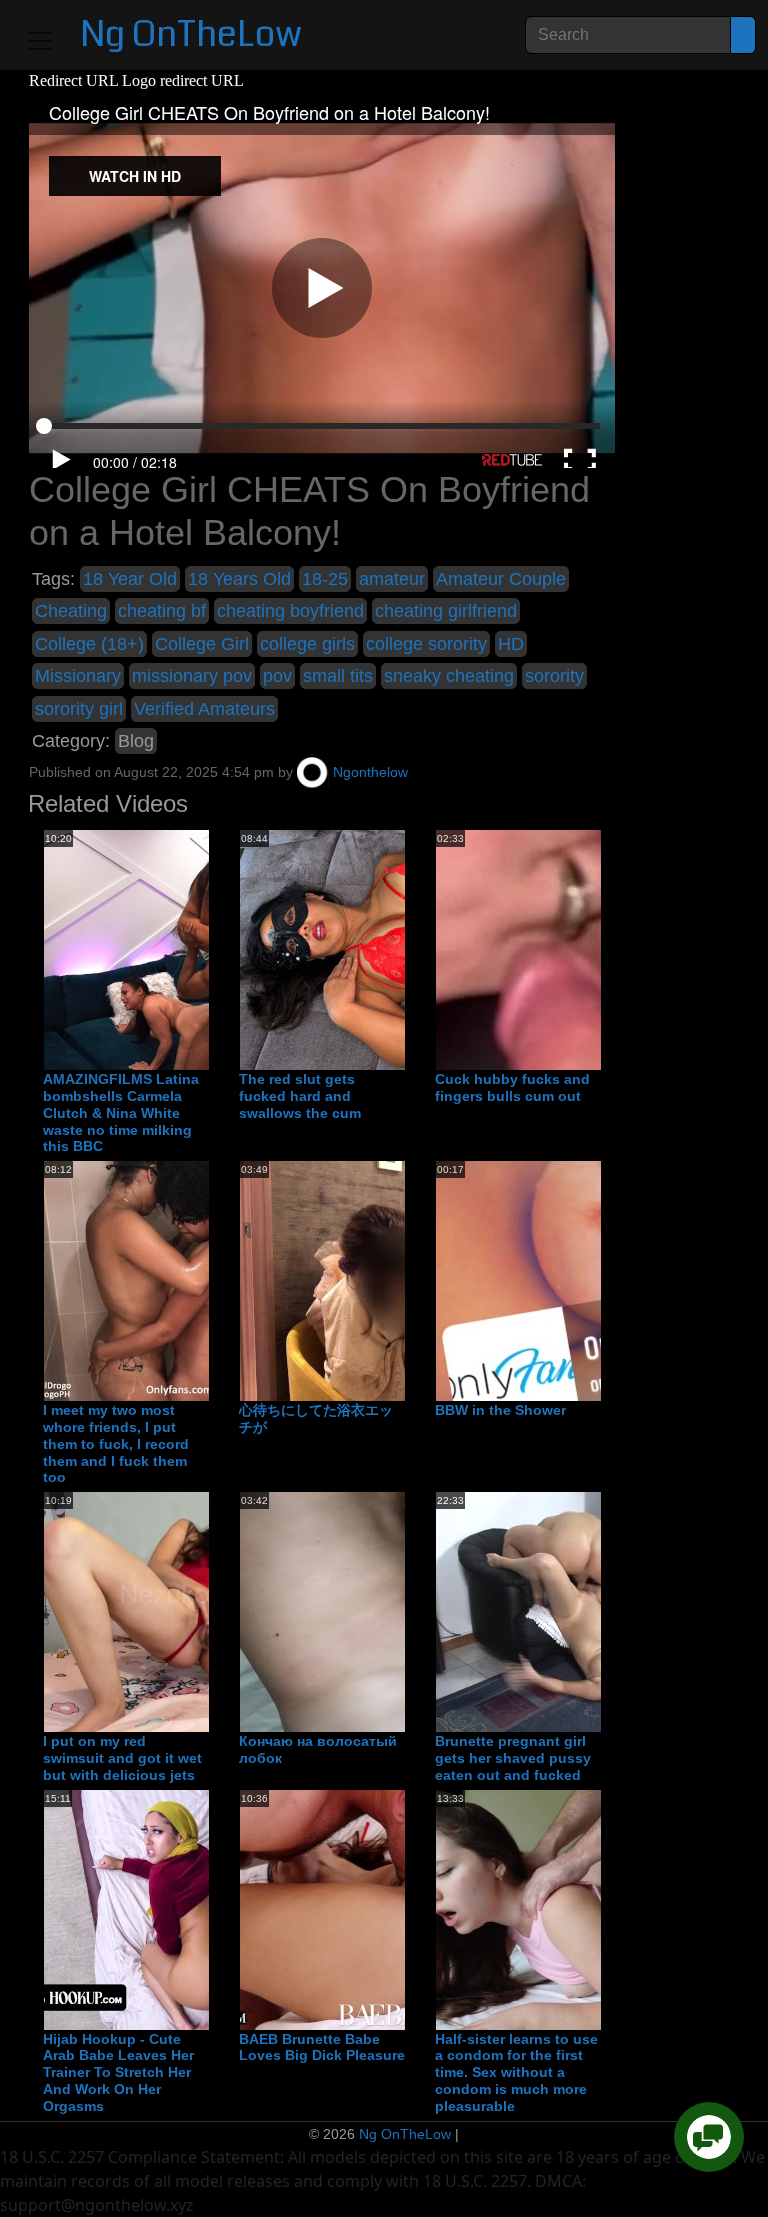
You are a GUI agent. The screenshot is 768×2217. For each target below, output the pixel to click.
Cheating (71, 611)
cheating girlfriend (446, 611)
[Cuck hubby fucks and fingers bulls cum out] (596, 949)
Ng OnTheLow (191, 34)
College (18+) (89, 644)
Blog (136, 741)
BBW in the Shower (500, 1410)
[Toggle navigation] (40, 41)
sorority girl (79, 709)
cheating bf (162, 611)
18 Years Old (239, 579)
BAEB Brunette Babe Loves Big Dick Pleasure (322, 2047)
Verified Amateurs (204, 709)
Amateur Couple (501, 579)
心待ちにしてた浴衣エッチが (316, 1418)
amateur (392, 579)
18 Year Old (130, 579)
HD (511, 644)
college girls (307, 644)
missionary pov (192, 676)
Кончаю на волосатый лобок (318, 1749)
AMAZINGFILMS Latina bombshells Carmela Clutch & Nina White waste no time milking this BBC (121, 1112)
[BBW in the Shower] (596, 1280)
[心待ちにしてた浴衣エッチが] (400, 1280)
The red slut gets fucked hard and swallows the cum (300, 1096)
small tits (338, 676)
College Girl (202, 644)
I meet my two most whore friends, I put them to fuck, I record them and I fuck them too (116, 1443)
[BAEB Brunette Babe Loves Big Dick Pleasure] (400, 1909)
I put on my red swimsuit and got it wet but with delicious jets (122, 1758)
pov (277, 676)
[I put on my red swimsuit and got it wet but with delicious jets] (204, 1611)
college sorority (426, 644)
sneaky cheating (449, 676)
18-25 (325, 579)
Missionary (78, 676)
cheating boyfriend (290, 611)
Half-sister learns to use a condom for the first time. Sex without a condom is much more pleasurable (516, 2072)
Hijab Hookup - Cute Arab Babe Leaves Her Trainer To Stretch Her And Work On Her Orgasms (118, 2072)
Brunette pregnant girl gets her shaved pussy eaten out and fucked (513, 1758)
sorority (554, 676)
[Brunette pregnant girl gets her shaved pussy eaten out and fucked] (596, 1611)
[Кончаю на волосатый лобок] (400, 1611)
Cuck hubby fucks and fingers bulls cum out (512, 1087)
